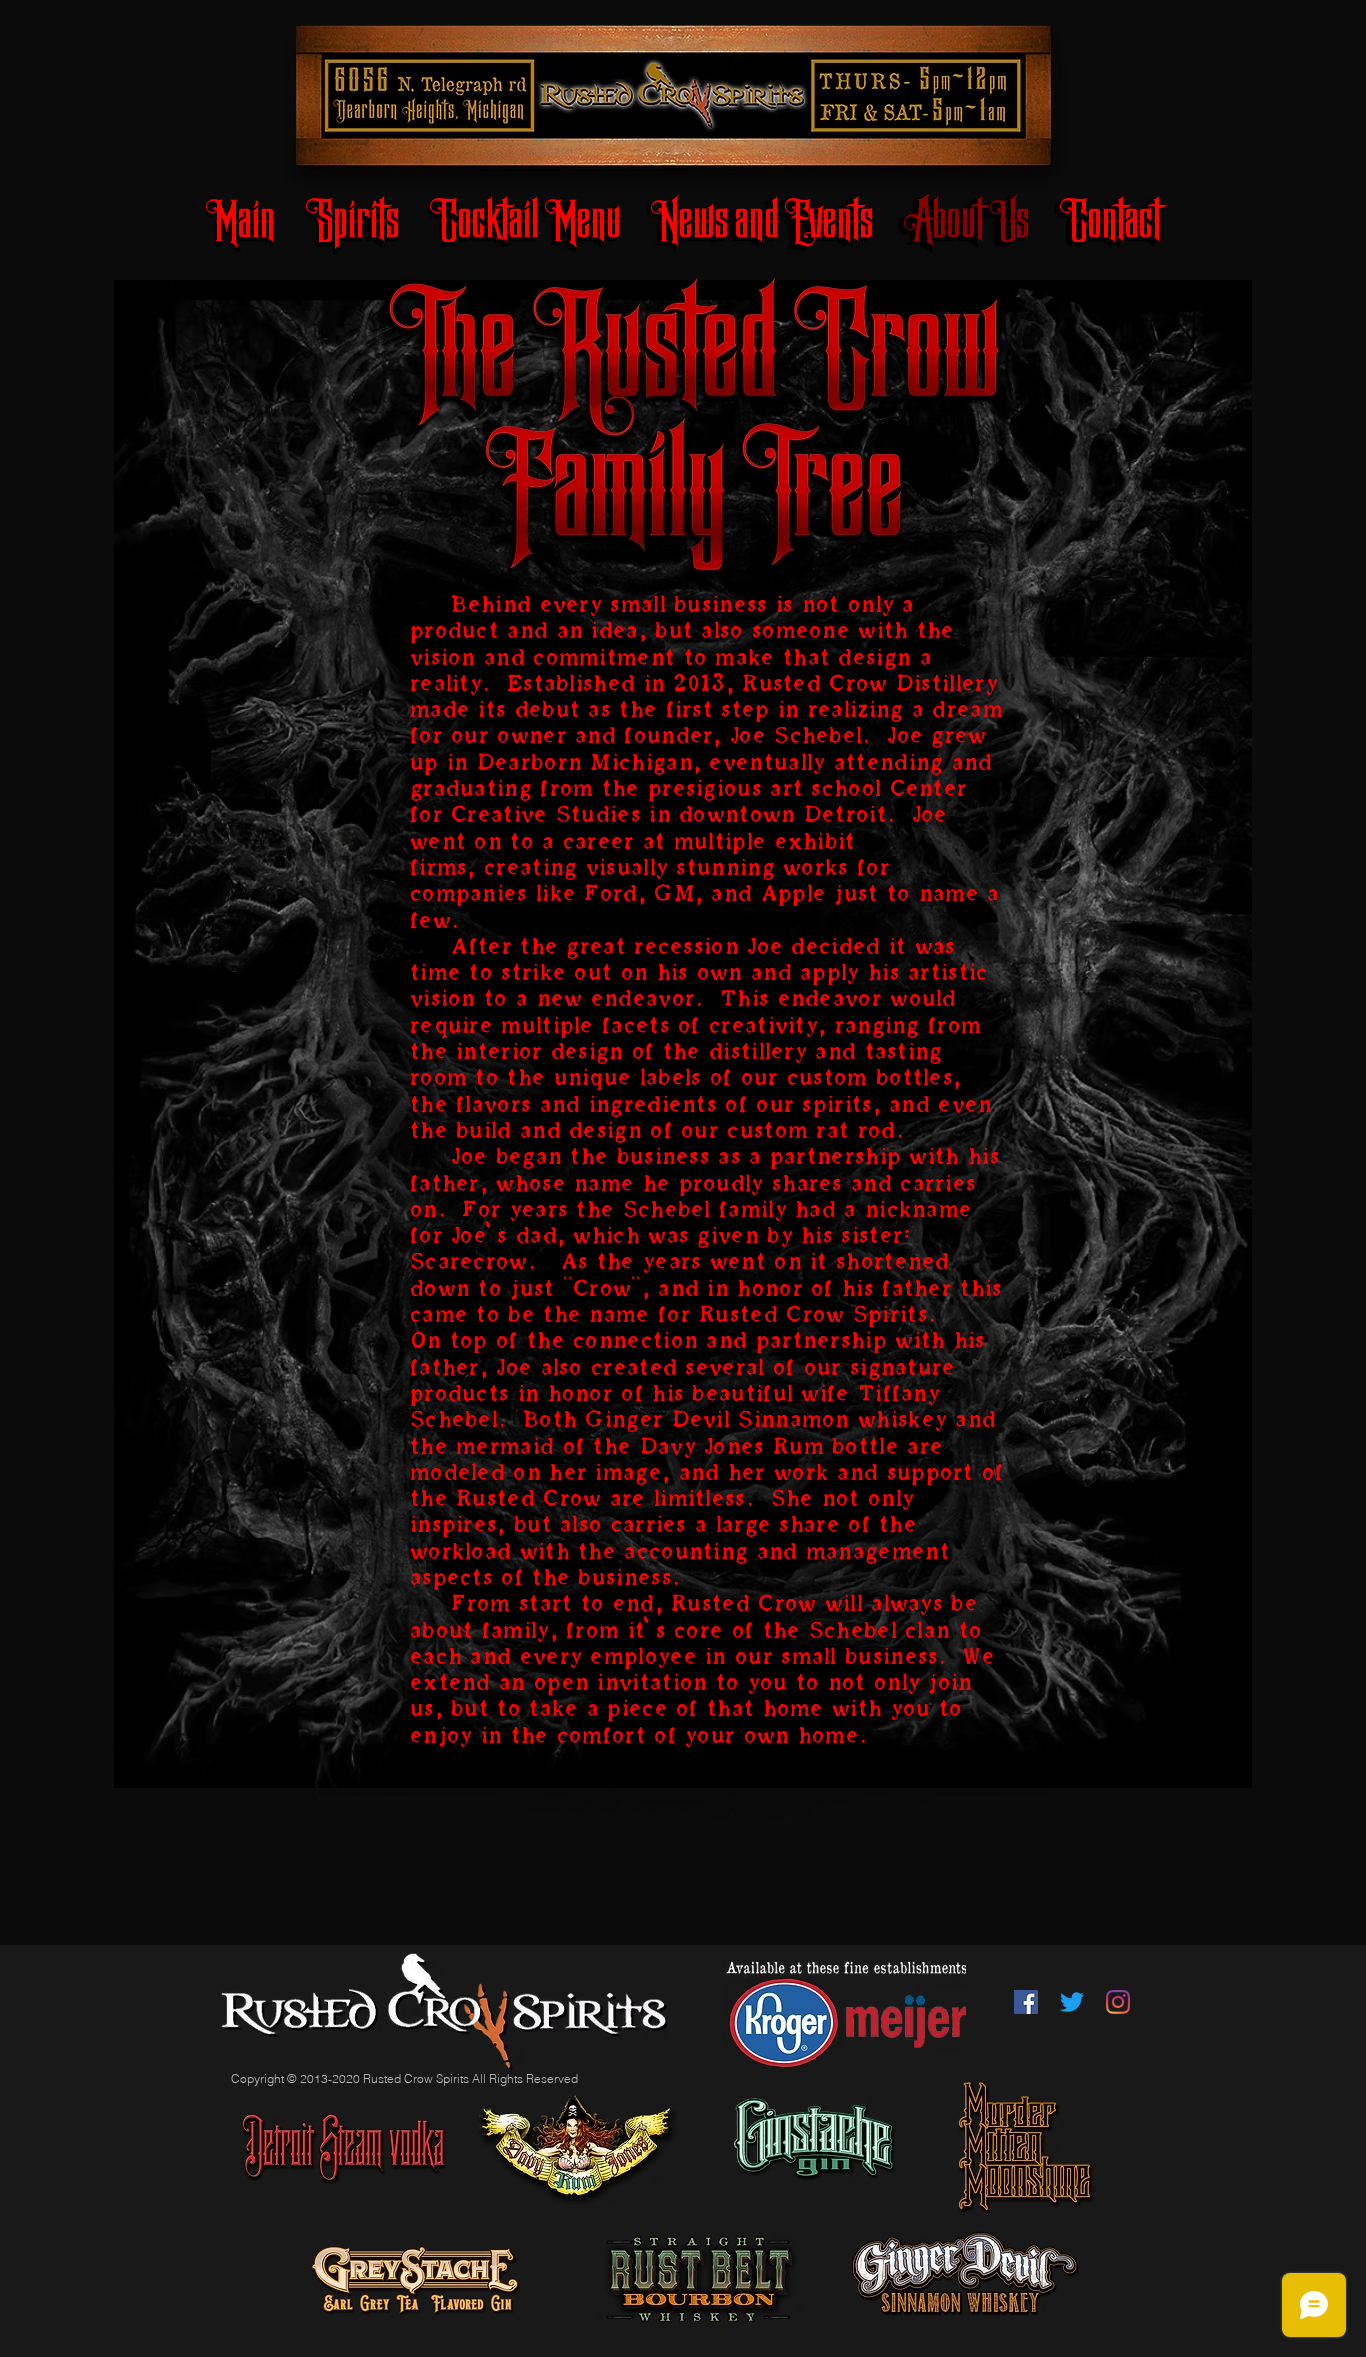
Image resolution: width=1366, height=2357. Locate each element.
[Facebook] (1026, 2002)
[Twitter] (1072, 2002)
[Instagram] (1118, 2002)
